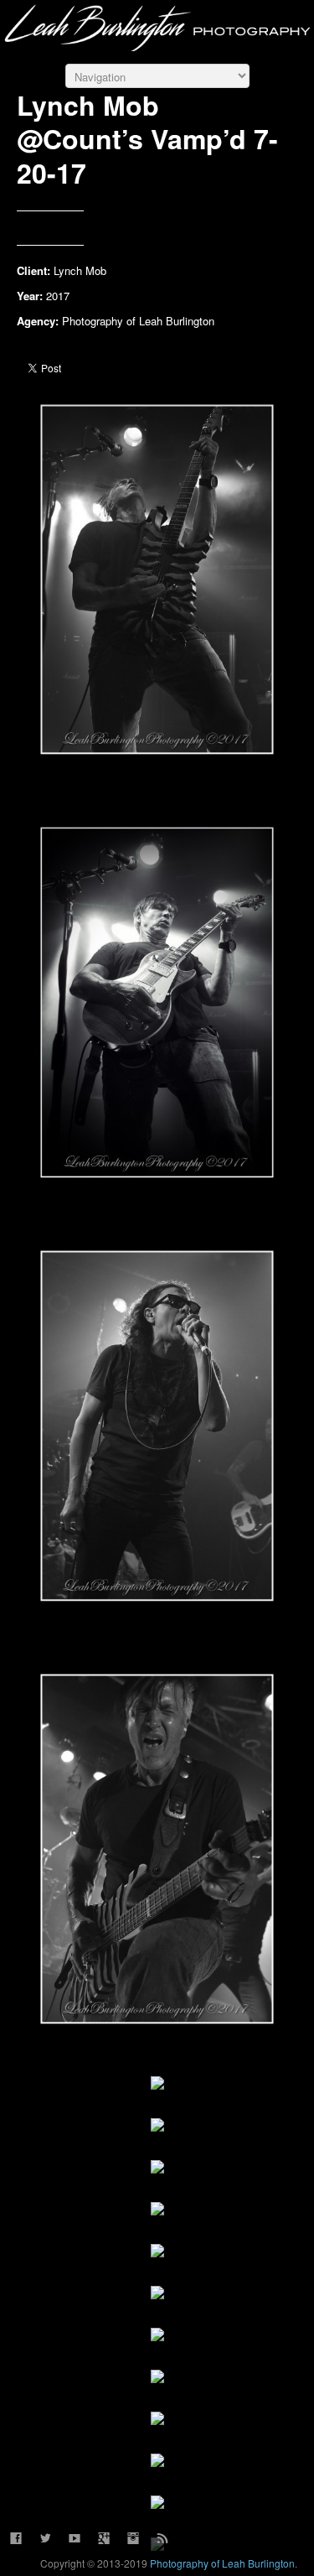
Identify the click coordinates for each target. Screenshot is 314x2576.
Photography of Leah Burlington (222, 2563)
